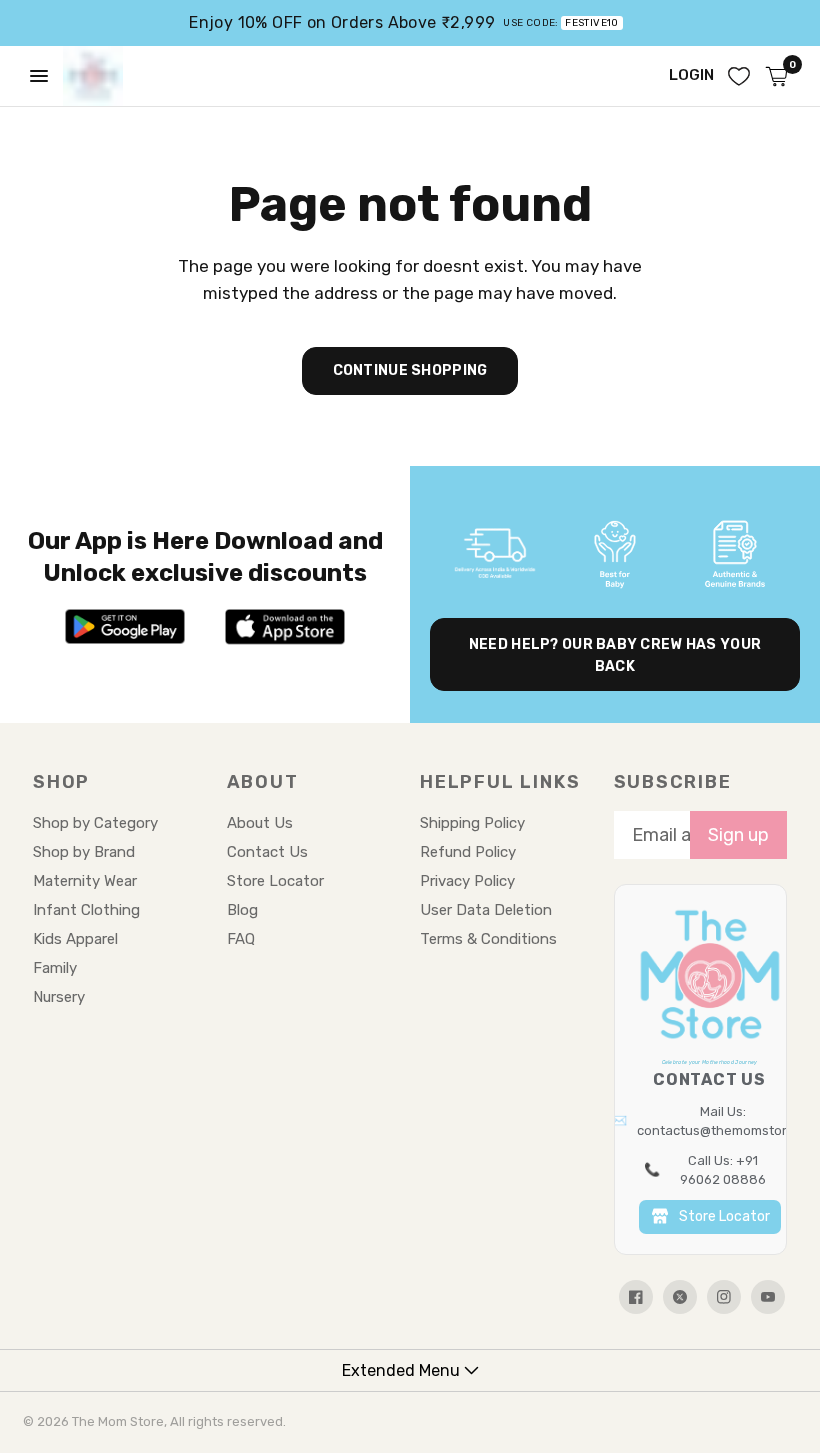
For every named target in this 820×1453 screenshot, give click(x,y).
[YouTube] (768, 1297)
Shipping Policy (472, 823)
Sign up (738, 835)
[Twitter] (680, 1297)
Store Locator (275, 881)
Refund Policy (468, 852)
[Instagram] (724, 1297)
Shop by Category (95, 823)
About (263, 782)
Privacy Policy (467, 881)
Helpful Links (500, 782)
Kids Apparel (75, 939)
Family (55, 968)
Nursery (59, 997)
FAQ (241, 939)
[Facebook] (636, 1297)
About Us (260, 823)
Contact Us (267, 852)
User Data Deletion (486, 910)
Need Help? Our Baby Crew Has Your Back (615, 655)
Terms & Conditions (488, 939)
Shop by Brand (84, 852)
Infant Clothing (86, 910)
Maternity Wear (85, 881)
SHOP (61, 782)
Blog (242, 910)
